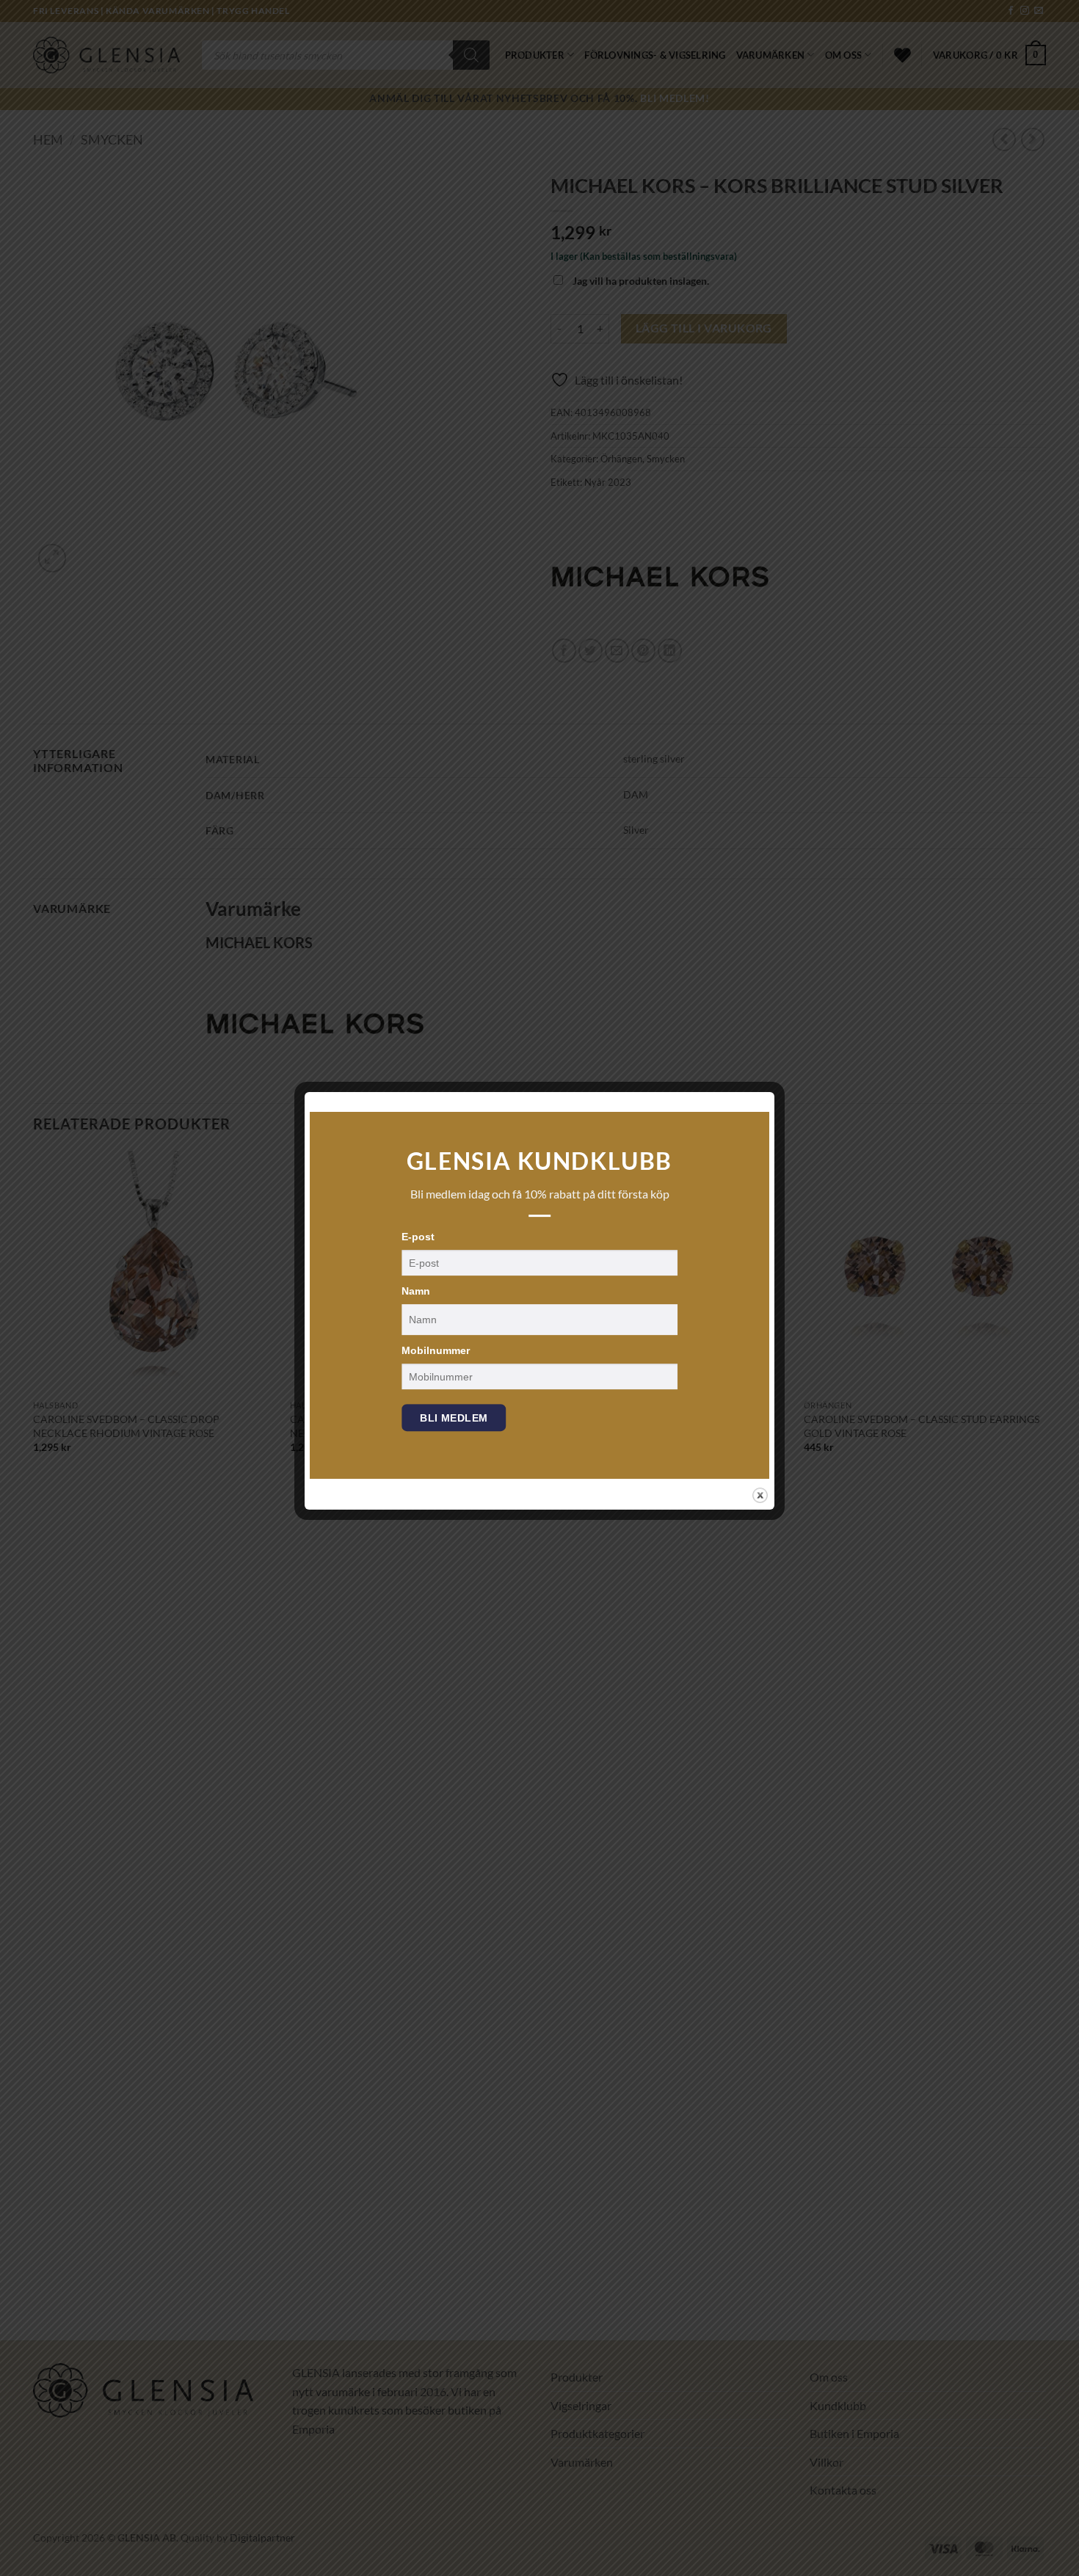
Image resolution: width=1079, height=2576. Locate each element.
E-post (418, 1237)
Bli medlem (454, 1418)
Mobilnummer (436, 1350)
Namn (416, 1291)
